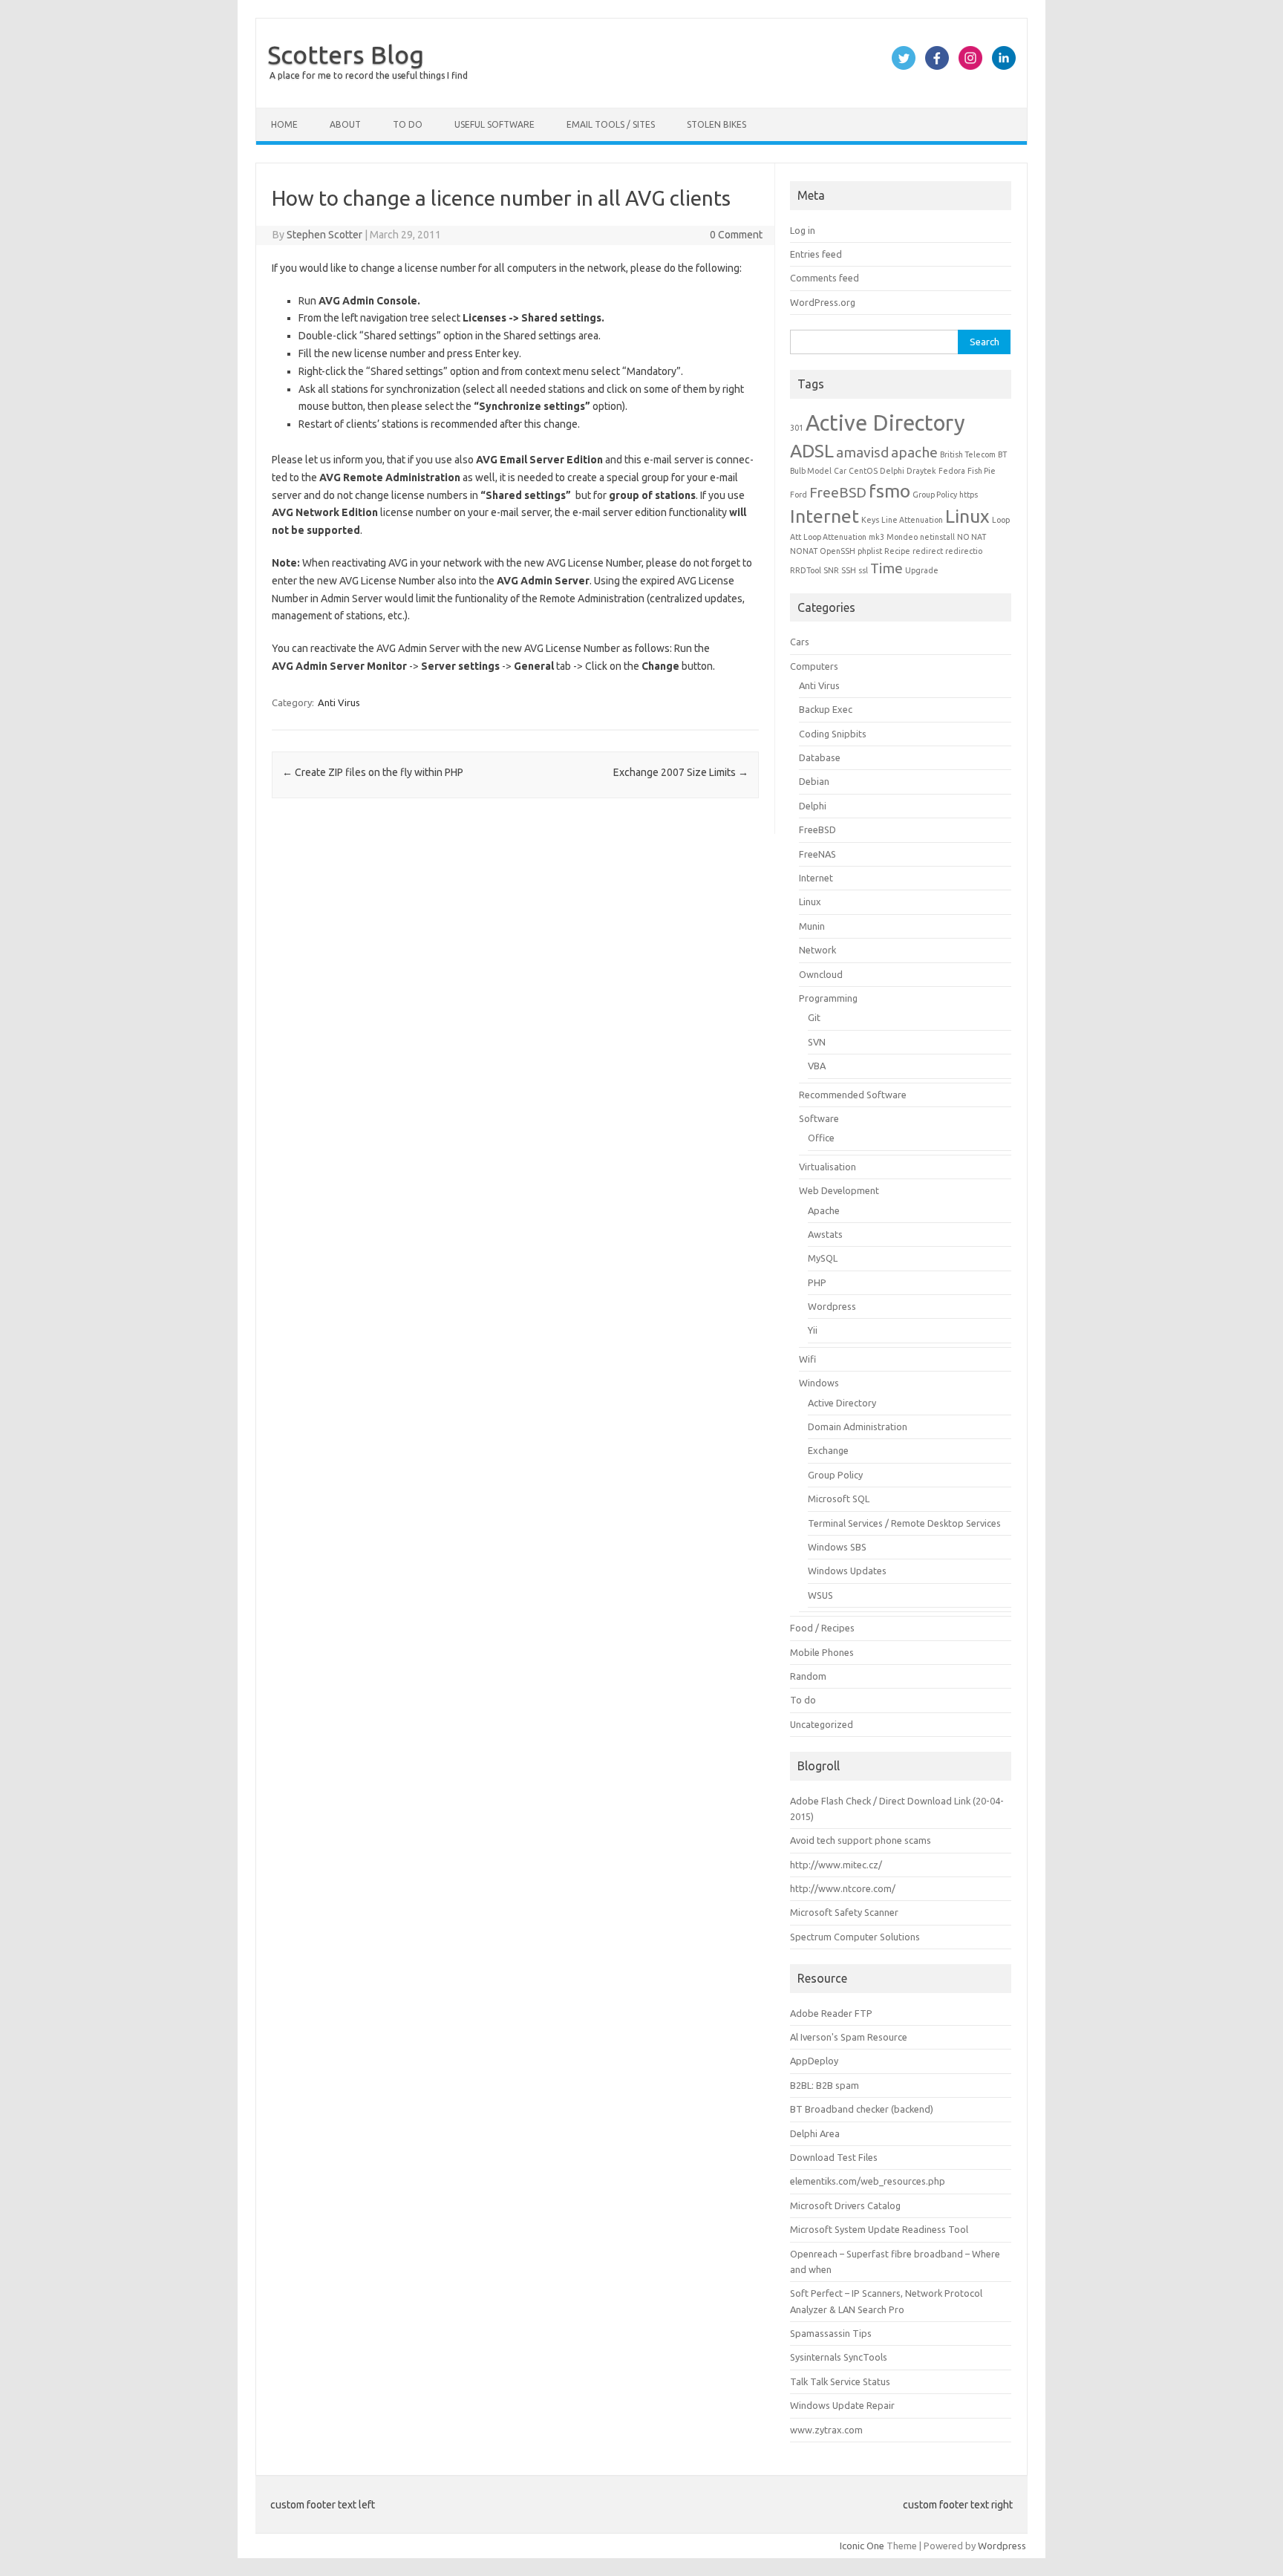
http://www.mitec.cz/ (836, 1865)
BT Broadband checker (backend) (862, 2109)
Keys (870, 520)
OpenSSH (838, 551)
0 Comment (736, 235)
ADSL (812, 451)
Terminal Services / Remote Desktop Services (904, 1523)
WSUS (820, 1595)
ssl (863, 570)
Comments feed (825, 278)
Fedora (952, 471)
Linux (967, 516)
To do (408, 124)
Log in (803, 230)
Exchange (828, 1450)
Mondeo (902, 537)
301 (797, 428)
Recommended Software (853, 1095)
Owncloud (821, 974)
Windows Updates (847, 1571)
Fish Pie (982, 471)
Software (819, 1118)
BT (1002, 454)
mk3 (876, 537)
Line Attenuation (912, 520)
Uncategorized (822, 1724)
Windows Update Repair (842, 2405)
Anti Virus (339, 702)
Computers (814, 666)
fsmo (889, 491)
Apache (824, 1210)
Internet (825, 516)
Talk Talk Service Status (840, 2381)
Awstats (825, 1234)
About (345, 124)
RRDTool (806, 570)
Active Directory (885, 423)
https (969, 495)
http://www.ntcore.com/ (843, 1888)
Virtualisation (827, 1167)
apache (914, 452)
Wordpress (832, 1306)
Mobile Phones (822, 1652)
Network (817, 950)
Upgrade (922, 570)
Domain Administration (858, 1426)
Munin (812, 926)
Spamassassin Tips (831, 2333)
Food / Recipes (822, 1628)
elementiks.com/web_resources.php (868, 2181)
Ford (799, 495)
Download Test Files (834, 2157)
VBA (817, 1066)
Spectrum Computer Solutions (855, 1937)
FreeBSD (838, 492)
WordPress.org (823, 302)
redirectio (964, 551)
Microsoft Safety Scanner (844, 1912)
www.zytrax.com (826, 2430)
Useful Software (494, 124)
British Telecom (968, 454)
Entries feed (816, 254)
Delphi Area (815, 2133)
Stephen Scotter (324, 235)
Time (887, 568)
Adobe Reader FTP (831, 2013)
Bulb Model (811, 471)
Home (284, 124)
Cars (800, 642)
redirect (928, 551)
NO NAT (972, 537)
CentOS (863, 471)
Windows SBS (837, 1547)
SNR (831, 570)
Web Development (839, 1190)
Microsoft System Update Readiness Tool (879, 2229)
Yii (813, 1330)
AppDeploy (814, 2061)
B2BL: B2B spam (825, 2085)
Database (820, 757)
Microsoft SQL (839, 1499)
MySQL (823, 1258)
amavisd (862, 452)
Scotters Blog (346, 54)
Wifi (807, 1359)
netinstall (937, 537)
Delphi (892, 471)
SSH (849, 570)
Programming (828, 998)
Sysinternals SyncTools (839, 2357)
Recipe (897, 551)
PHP (817, 1282)
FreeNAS (817, 854)
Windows (819, 1383)
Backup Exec (826, 709)
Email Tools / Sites (611, 124)
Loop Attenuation (835, 537)
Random (808, 1676)
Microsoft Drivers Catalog (845, 2205)
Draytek (921, 471)
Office (821, 1138)
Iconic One (862, 2546)
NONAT (804, 551)
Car (840, 471)
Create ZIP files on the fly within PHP (373, 772)
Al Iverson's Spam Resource (849, 2037)
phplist (870, 551)
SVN (817, 1042)
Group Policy (935, 495)
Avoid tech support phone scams (861, 1840)
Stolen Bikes (716, 124)
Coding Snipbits (833, 734)
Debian (814, 781)
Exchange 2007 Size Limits (681, 772)
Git (814, 1017)
